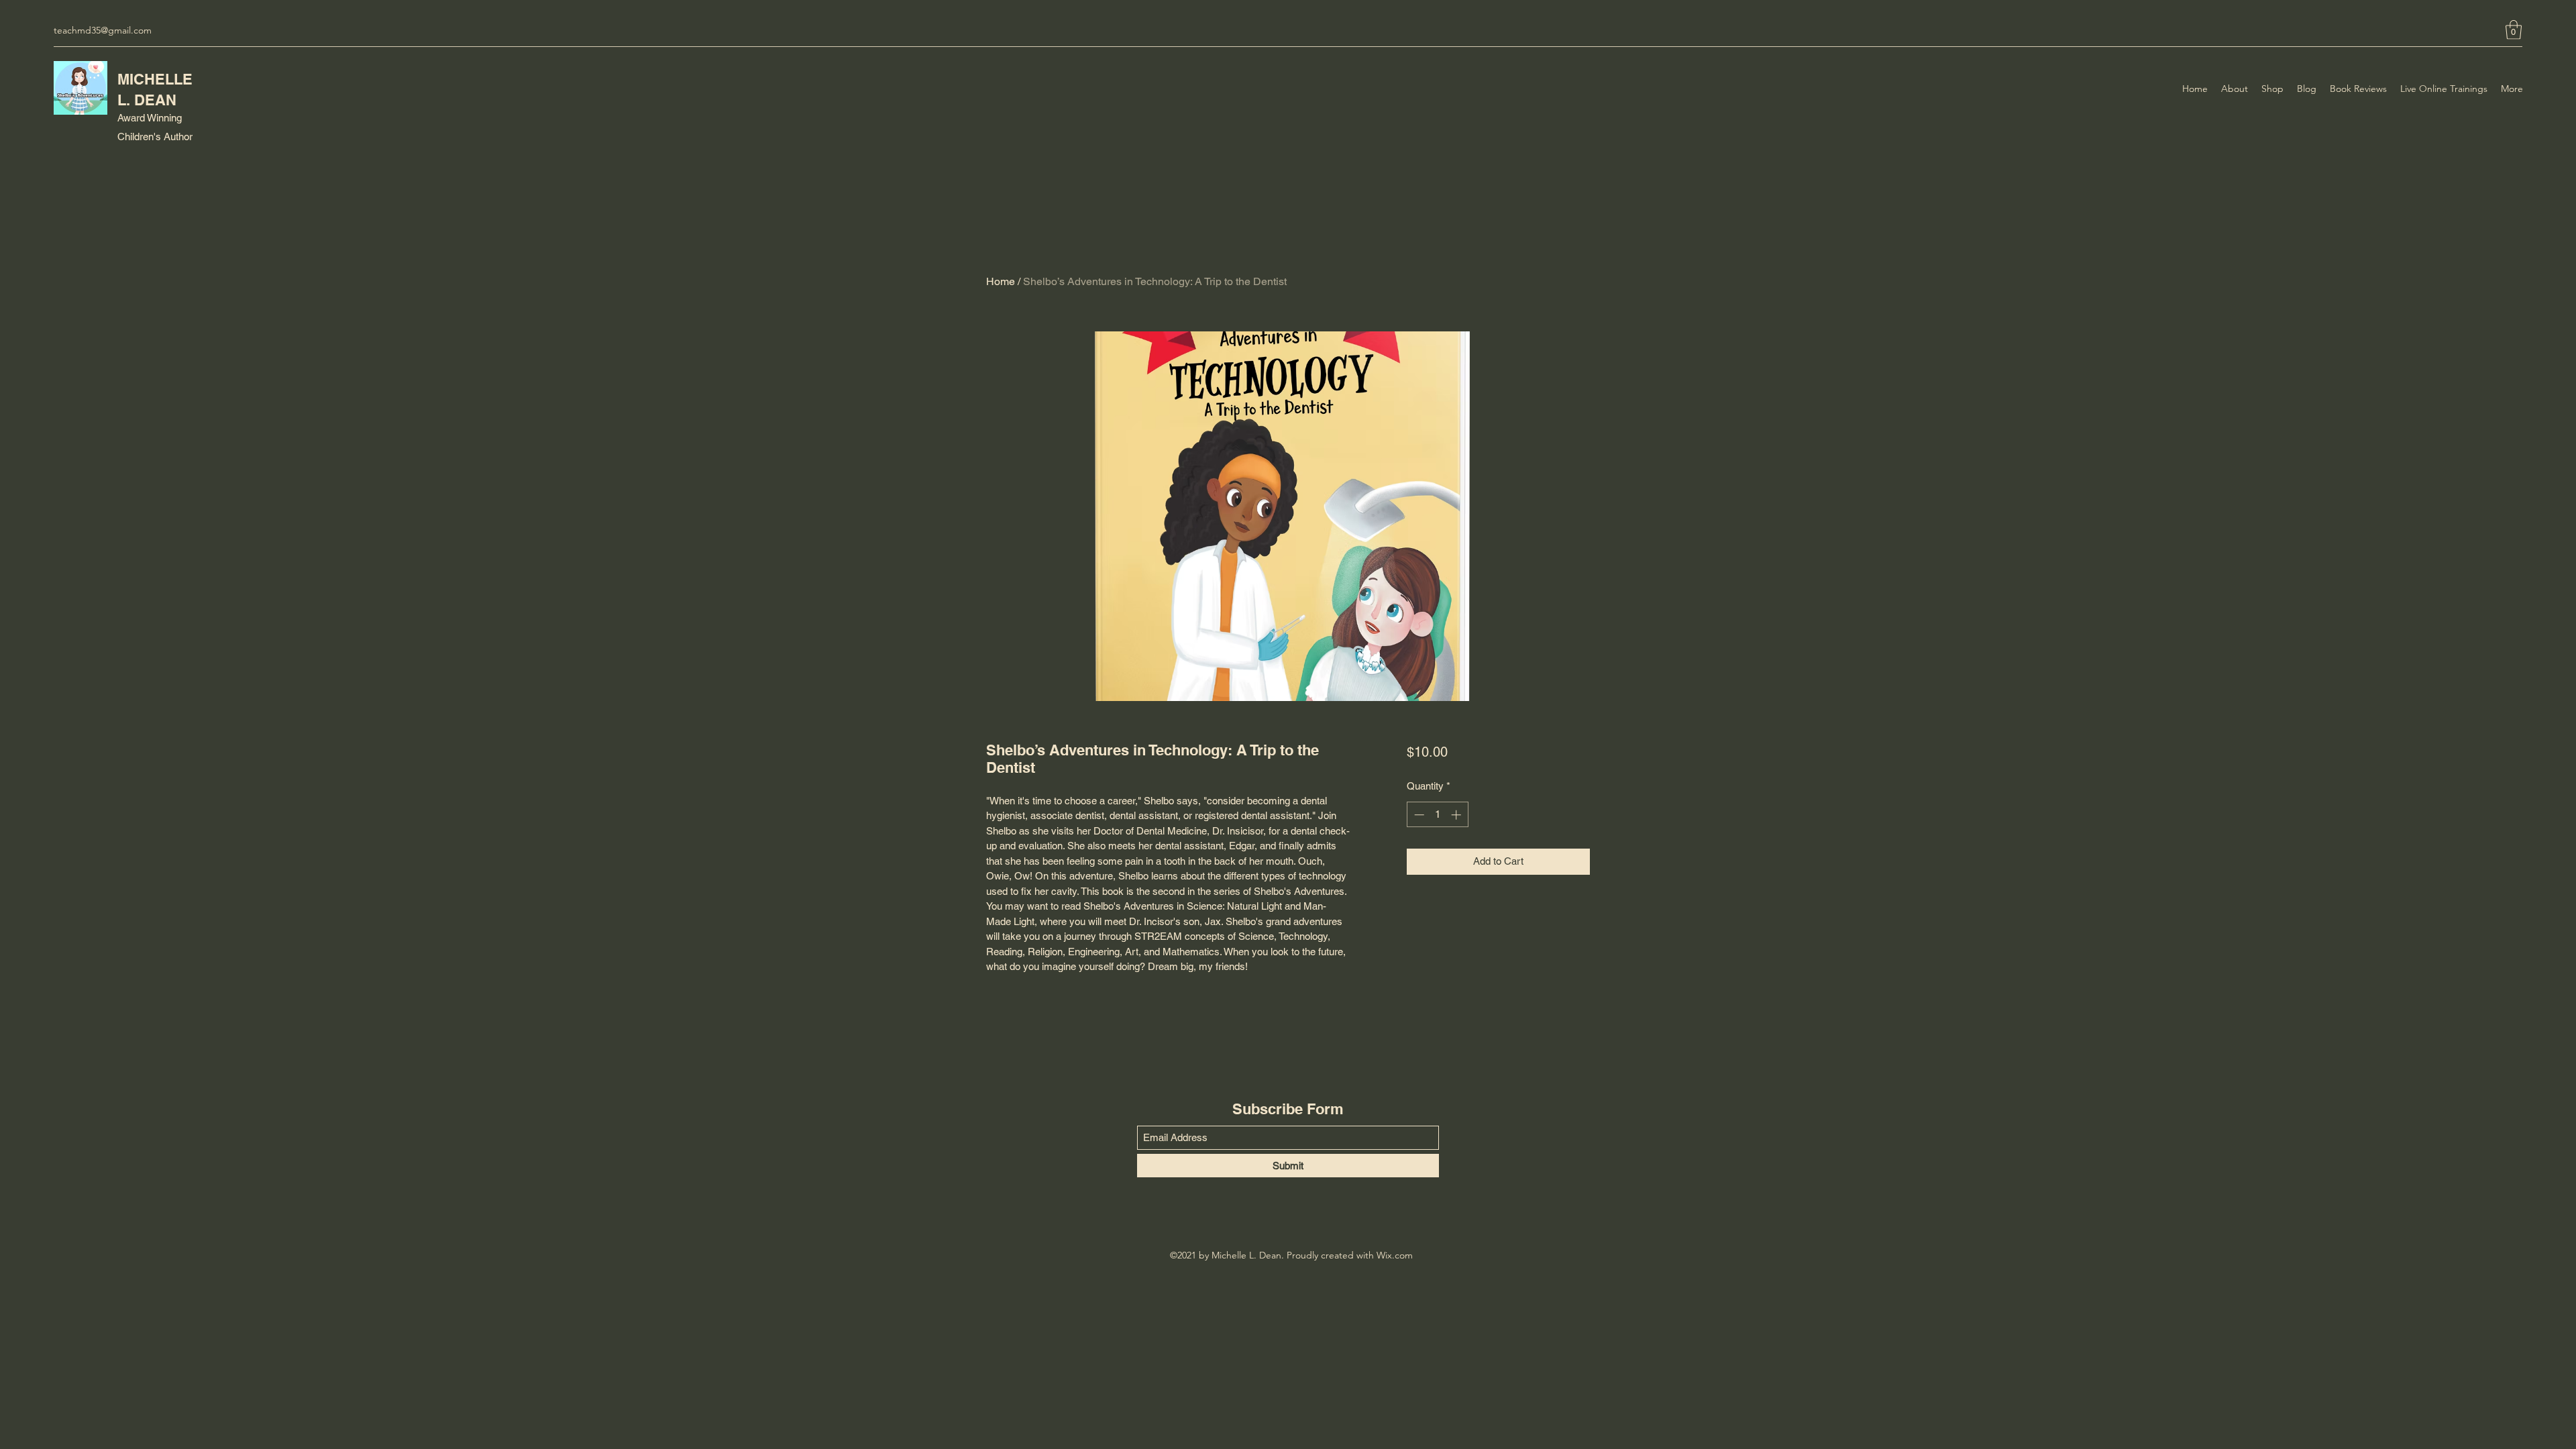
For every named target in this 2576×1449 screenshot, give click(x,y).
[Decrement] (1418, 815)
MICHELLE (155, 79)
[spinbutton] (1437, 815)
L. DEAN (147, 100)
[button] (2514, 30)
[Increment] (1457, 815)
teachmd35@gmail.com (103, 30)
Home (1001, 281)
